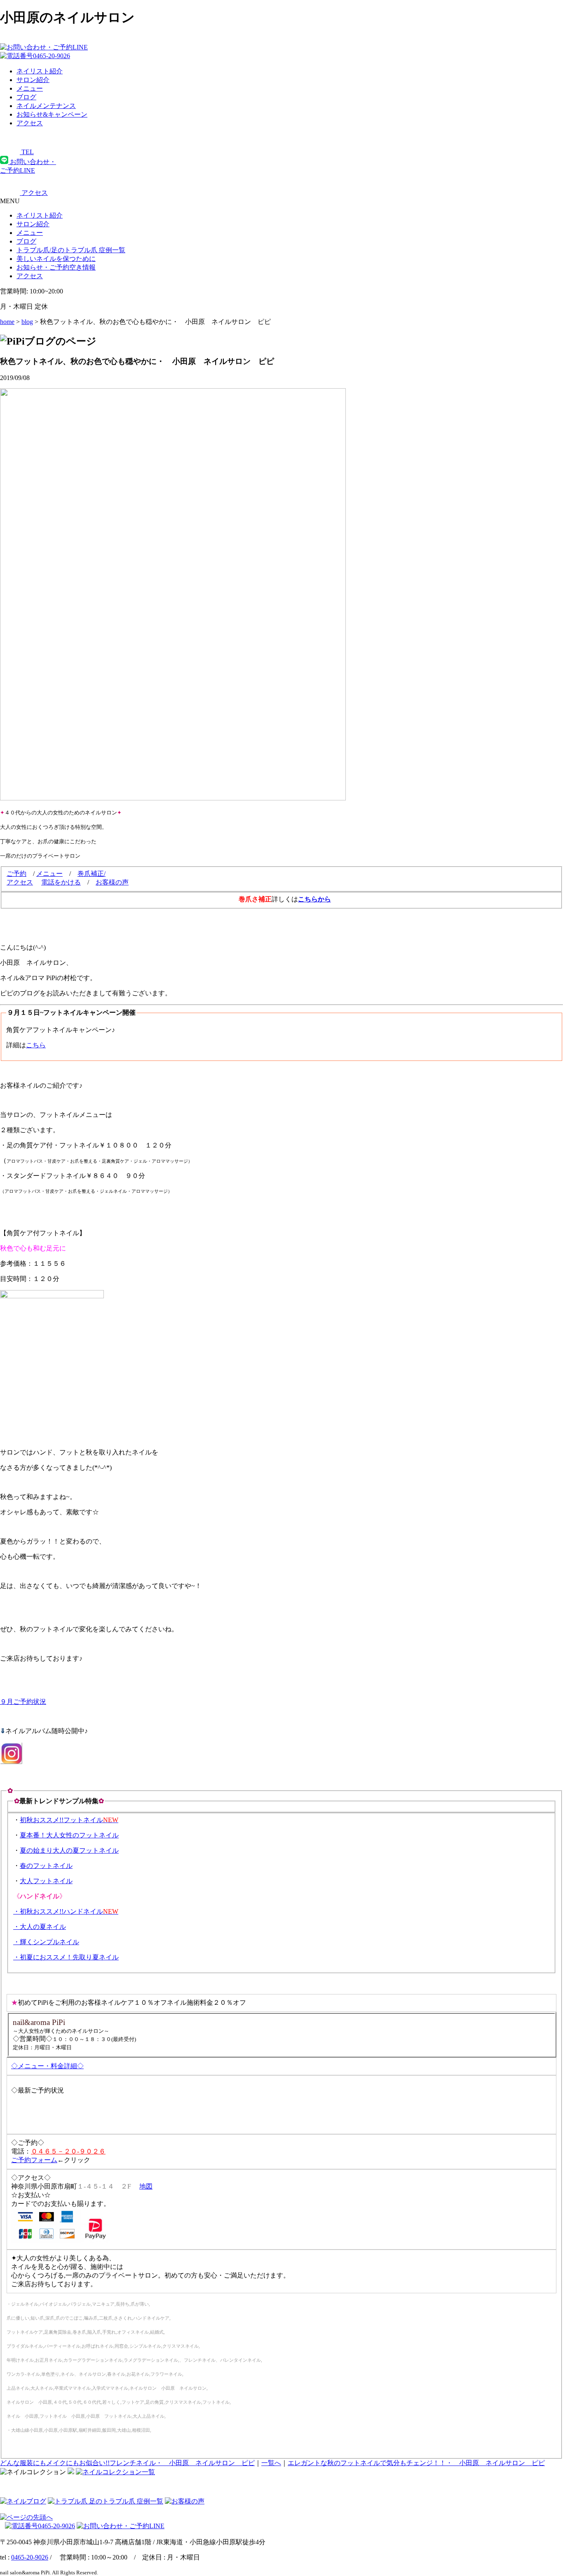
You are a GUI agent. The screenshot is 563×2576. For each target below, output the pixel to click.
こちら (36, 1045)
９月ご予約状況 (23, 1702)
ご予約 (16, 874)
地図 (146, 2186)
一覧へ (271, 2463)
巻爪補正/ (91, 874)
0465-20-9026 (30, 2557)
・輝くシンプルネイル (46, 1942)
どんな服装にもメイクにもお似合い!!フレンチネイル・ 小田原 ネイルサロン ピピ (127, 2463)
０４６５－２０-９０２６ (68, 2151)
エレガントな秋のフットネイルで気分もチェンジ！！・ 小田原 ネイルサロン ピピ (416, 2463)
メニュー (30, 233)
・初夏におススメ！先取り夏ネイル (66, 1957)
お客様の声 (112, 882)
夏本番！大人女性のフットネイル (69, 1835)
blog (27, 322)
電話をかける (61, 882)
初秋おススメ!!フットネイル (69, 1820)
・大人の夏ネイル (40, 1927)
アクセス (20, 882)
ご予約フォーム (34, 2160)
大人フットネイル (46, 1881)
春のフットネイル (46, 1866)
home (7, 322)
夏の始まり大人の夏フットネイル (69, 1850)
